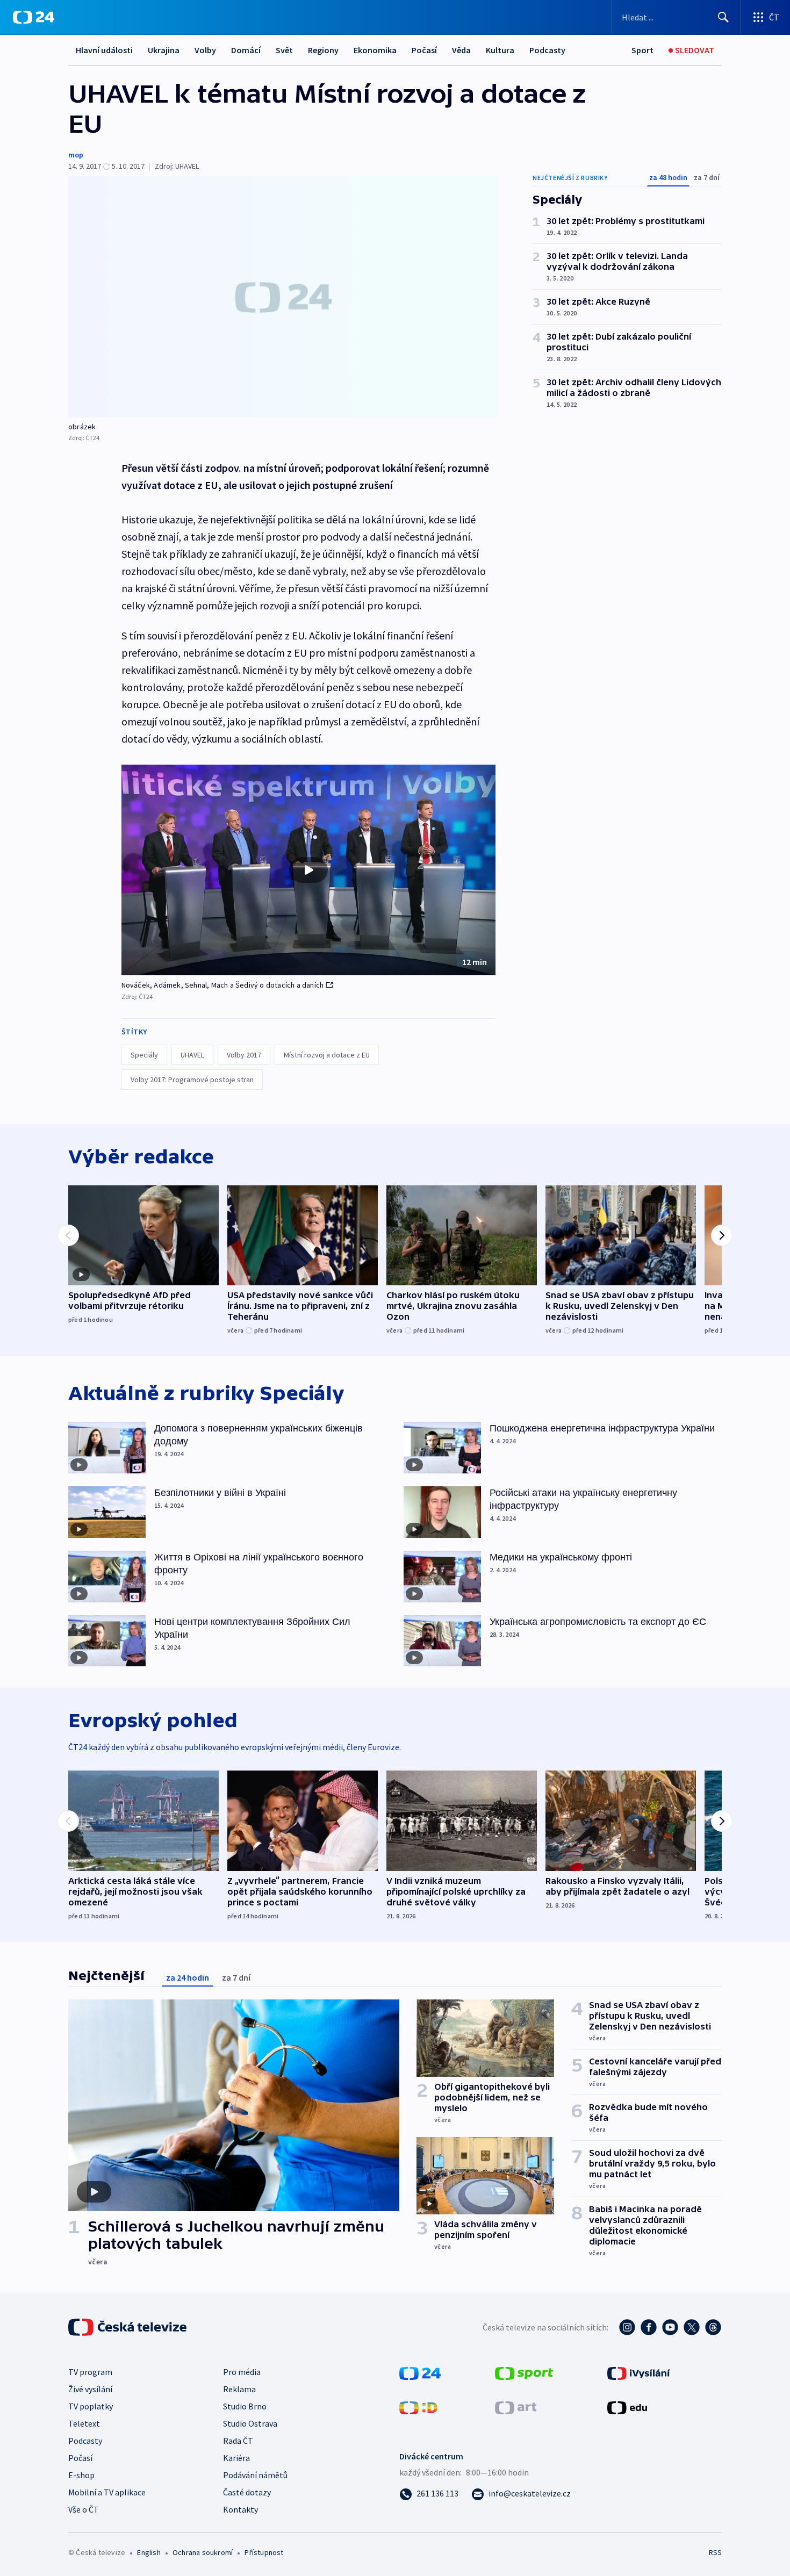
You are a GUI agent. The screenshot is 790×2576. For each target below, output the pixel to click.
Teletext (84, 2423)
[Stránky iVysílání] (639, 2372)
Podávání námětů (255, 2475)
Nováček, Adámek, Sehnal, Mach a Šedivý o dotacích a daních (223, 985)
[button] (308, 870)
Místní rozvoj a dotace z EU (327, 1055)
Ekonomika (375, 50)
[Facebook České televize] (649, 2327)
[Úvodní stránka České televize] (128, 2327)
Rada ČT (238, 2441)
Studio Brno (245, 2406)
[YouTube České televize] (670, 2327)
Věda (461, 50)
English (149, 2552)
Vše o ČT (84, 2509)
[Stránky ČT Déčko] (418, 2407)
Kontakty (240, 2509)
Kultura (500, 50)
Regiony (323, 50)
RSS (715, 2552)
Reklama (239, 2389)
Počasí (424, 50)
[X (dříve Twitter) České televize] (692, 2327)
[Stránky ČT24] (420, 2372)
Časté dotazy (247, 2492)
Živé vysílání (90, 2389)
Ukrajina (164, 50)
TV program (90, 2372)
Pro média (242, 2372)
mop (76, 155)
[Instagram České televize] (627, 2327)
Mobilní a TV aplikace (107, 2492)
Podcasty (547, 50)
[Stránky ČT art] (516, 2407)
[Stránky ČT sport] (524, 2372)
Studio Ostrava (250, 2423)
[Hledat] (723, 17)
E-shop (81, 2475)
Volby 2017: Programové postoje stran (192, 1080)
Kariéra (236, 2458)
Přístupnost (264, 2552)
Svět (284, 50)
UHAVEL (192, 1055)
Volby (205, 50)
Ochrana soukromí (203, 2552)
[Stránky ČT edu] (627, 2407)
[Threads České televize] (713, 2327)
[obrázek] (283, 297)
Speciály (144, 1055)
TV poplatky (91, 2406)
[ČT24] (34, 17)
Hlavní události (104, 50)
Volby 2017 (244, 1055)
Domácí (246, 50)
